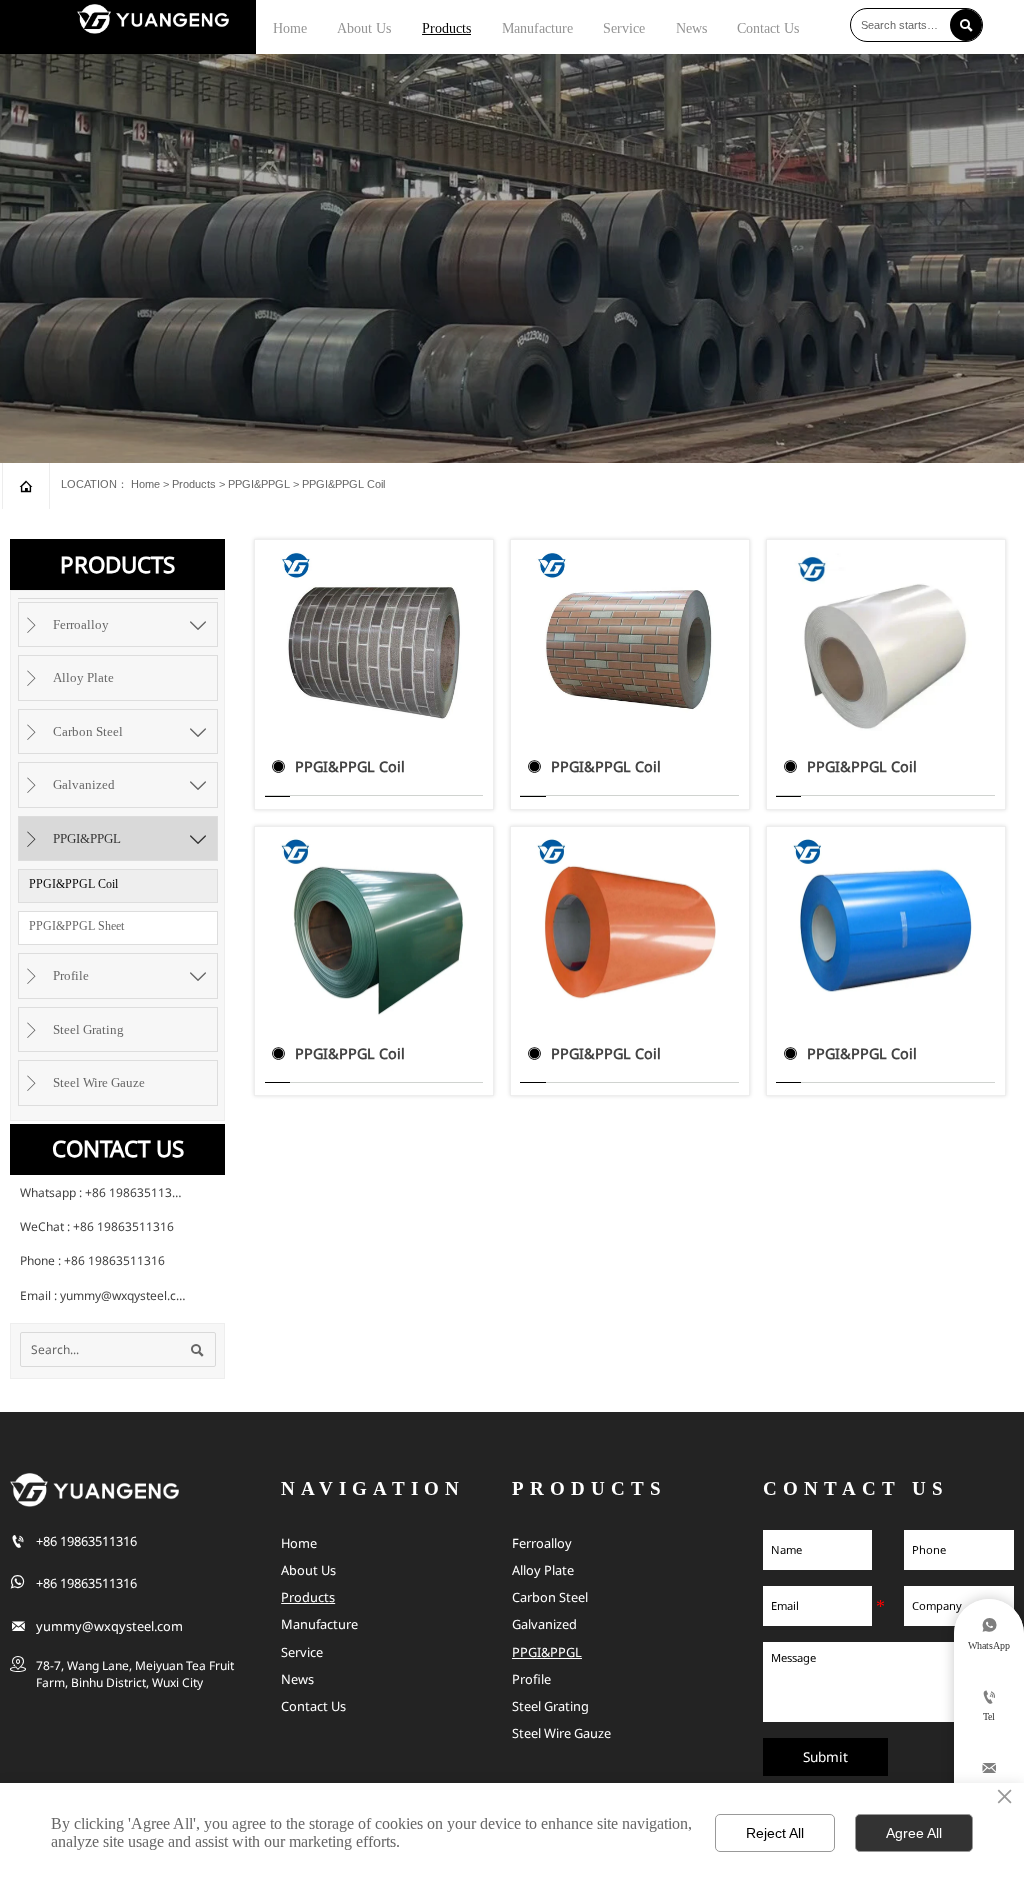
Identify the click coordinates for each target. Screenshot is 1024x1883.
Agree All (914, 1833)
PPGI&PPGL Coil (343, 484)
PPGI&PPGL (259, 484)
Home (145, 484)
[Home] (153, 19)
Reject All (775, 1833)
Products (194, 484)
